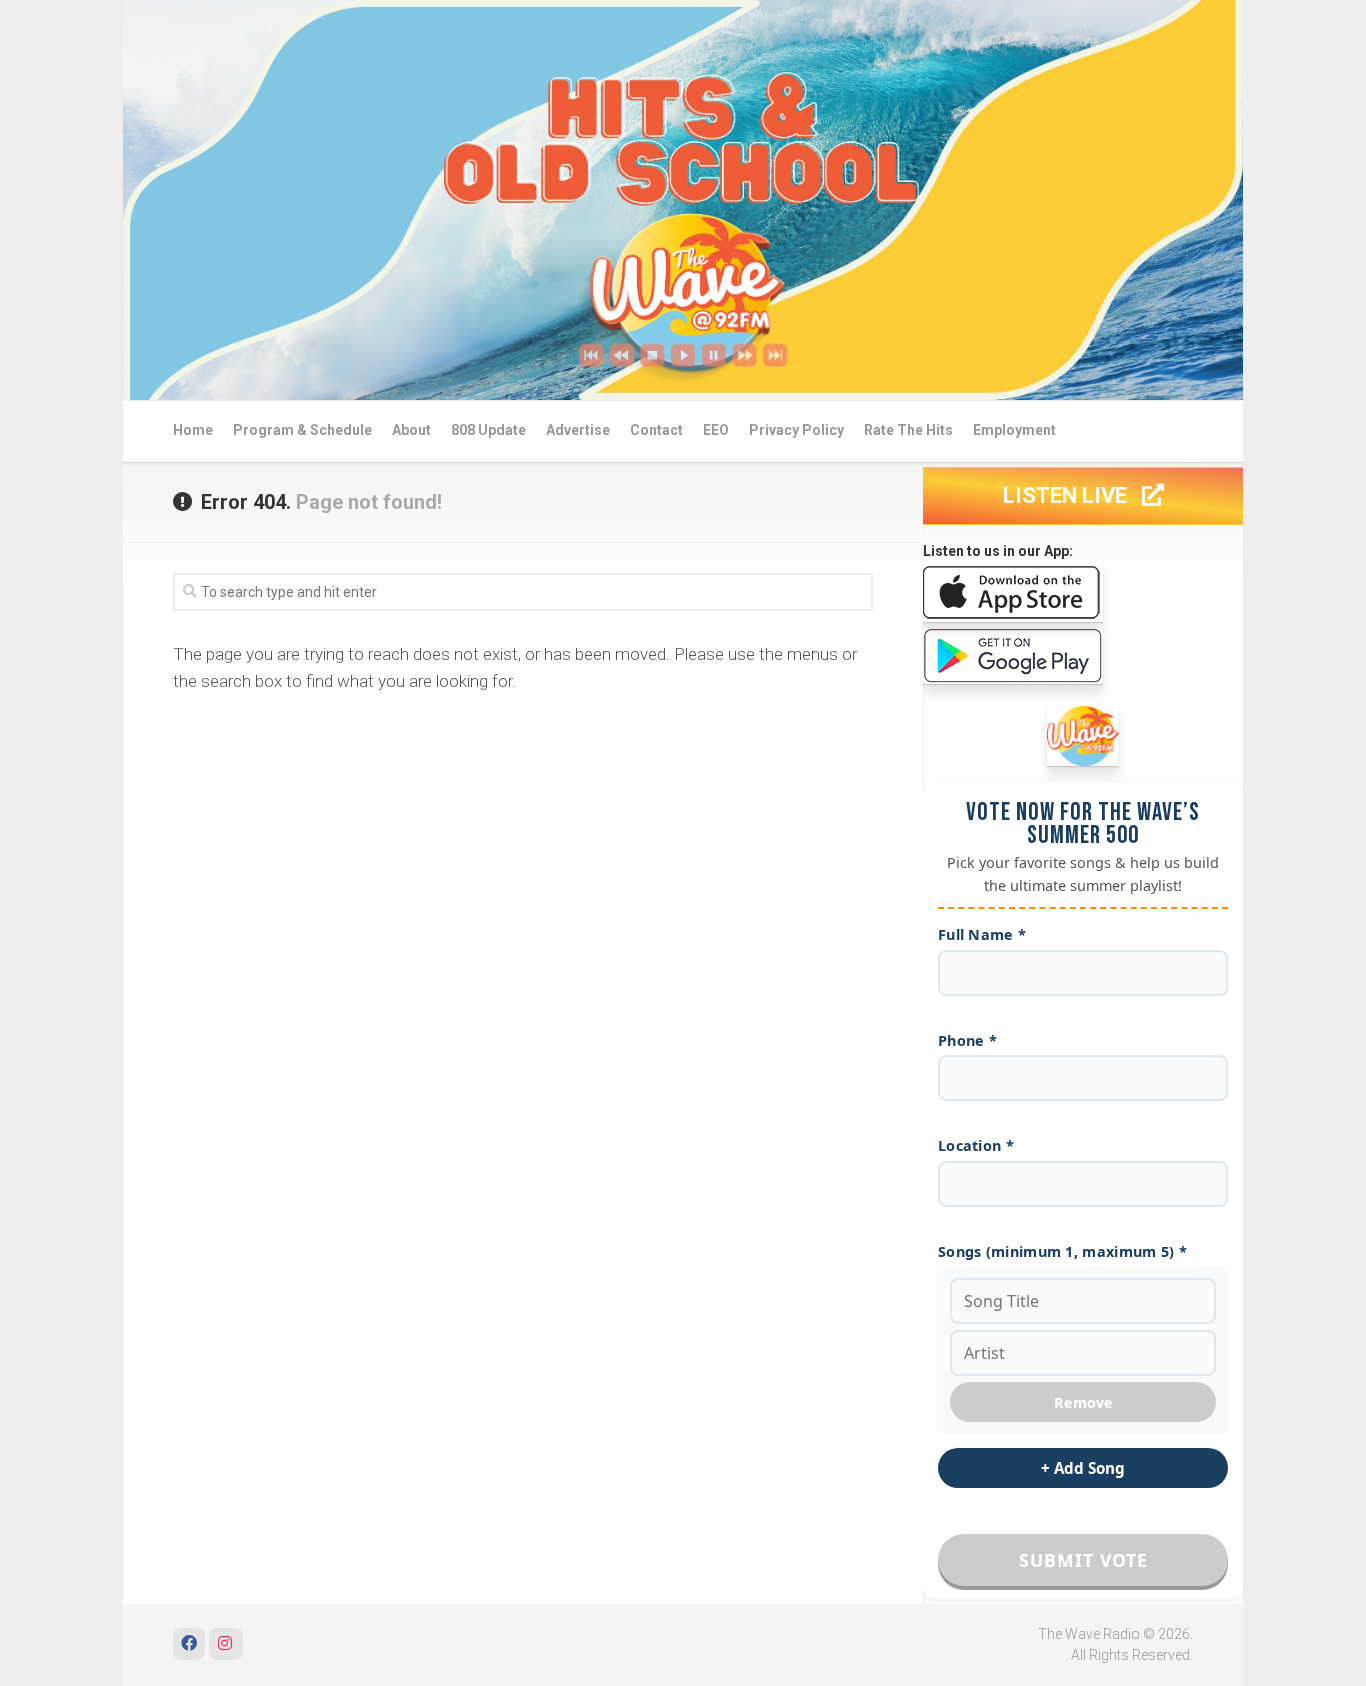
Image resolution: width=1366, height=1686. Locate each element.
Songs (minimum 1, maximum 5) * (1062, 1251)
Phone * (967, 1040)
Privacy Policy (796, 430)
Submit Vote (1083, 1560)
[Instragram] (226, 1644)
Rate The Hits (908, 430)
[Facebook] (189, 1644)
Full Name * (982, 934)
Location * (976, 1145)
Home (193, 430)
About (411, 430)
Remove (1083, 1402)
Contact (656, 430)
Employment (1014, 430)
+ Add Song (1083, 1468)
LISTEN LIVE (1067, 495)
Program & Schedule (302, 430)
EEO (716, 430)
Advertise (578, 430)
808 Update (488, 430)
